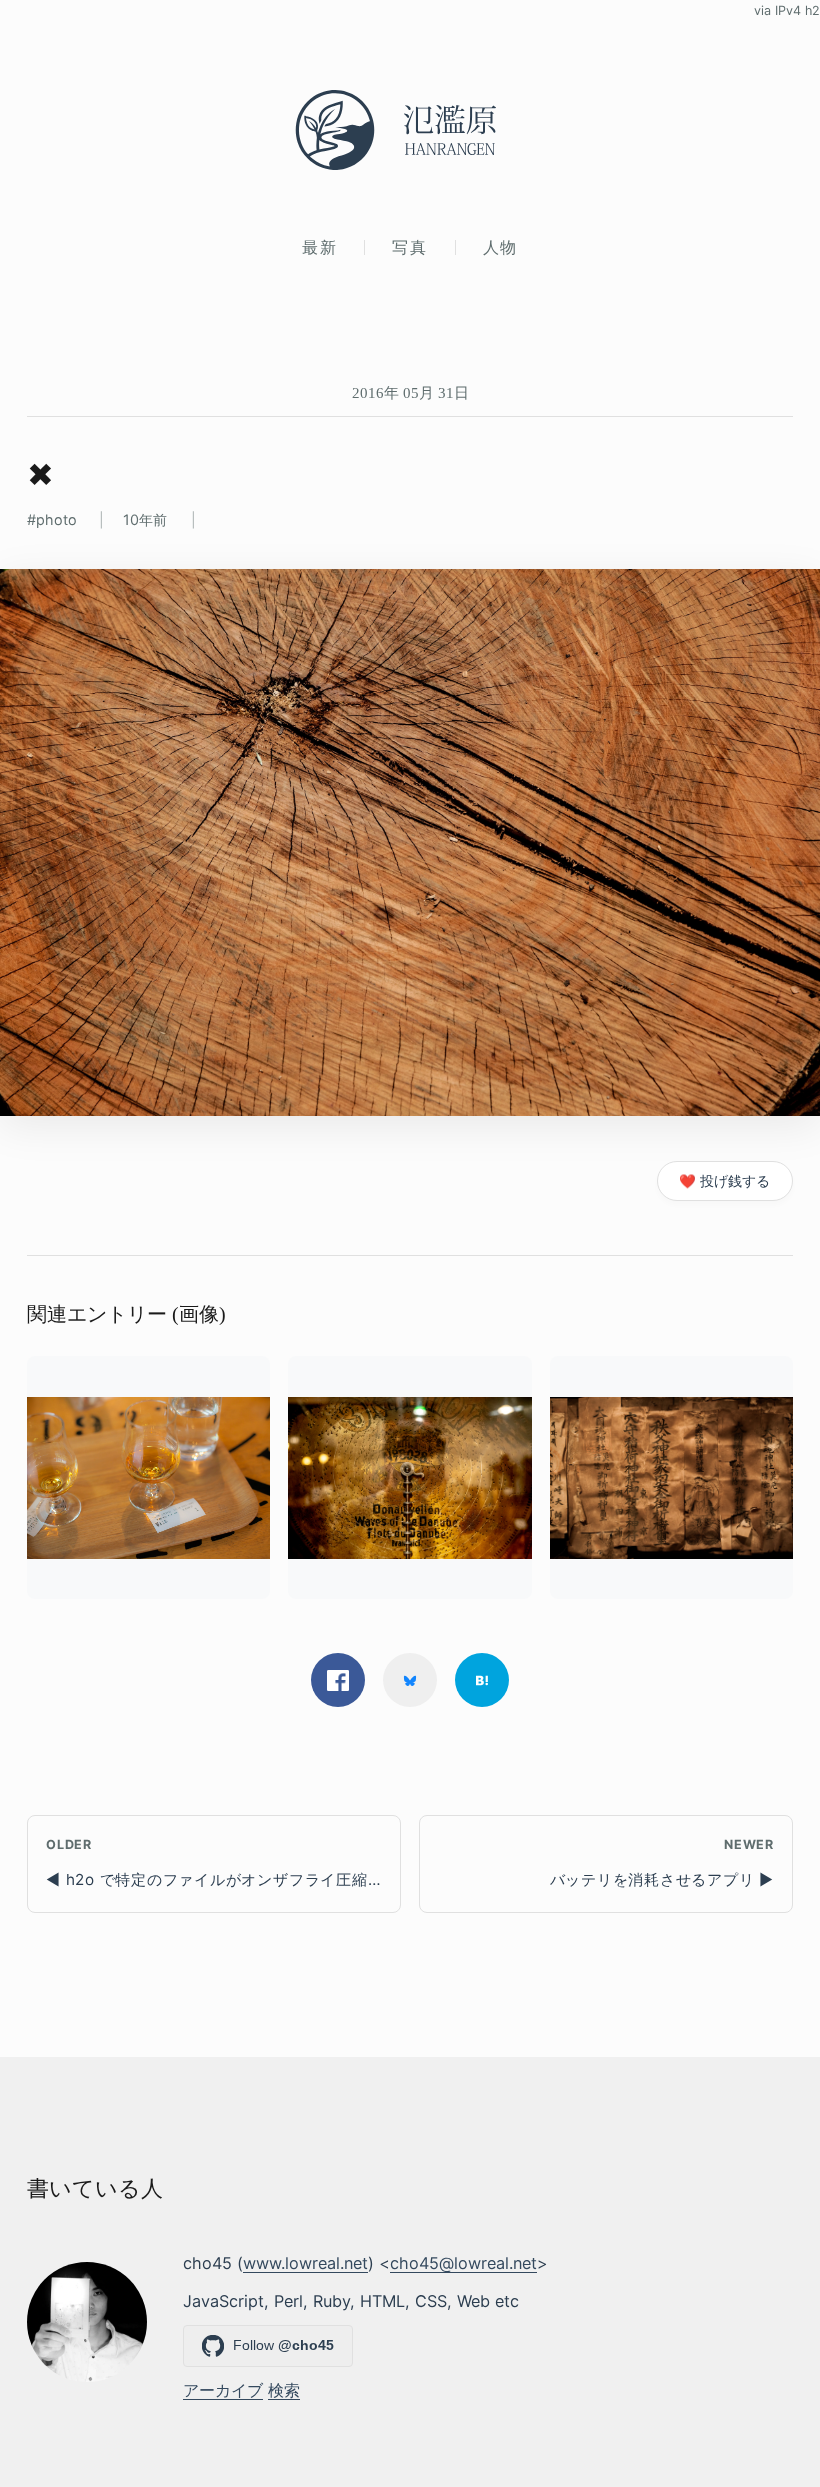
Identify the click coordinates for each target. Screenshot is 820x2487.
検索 (284, 2390)
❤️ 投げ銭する (724, 1181)
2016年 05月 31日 (410, 392)
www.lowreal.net (305, 2263)
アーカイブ (223, 2390)
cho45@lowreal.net (463, 2263)
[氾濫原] (410, 130)
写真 (409, 247)
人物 (500, 247)
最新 (319, 247)
